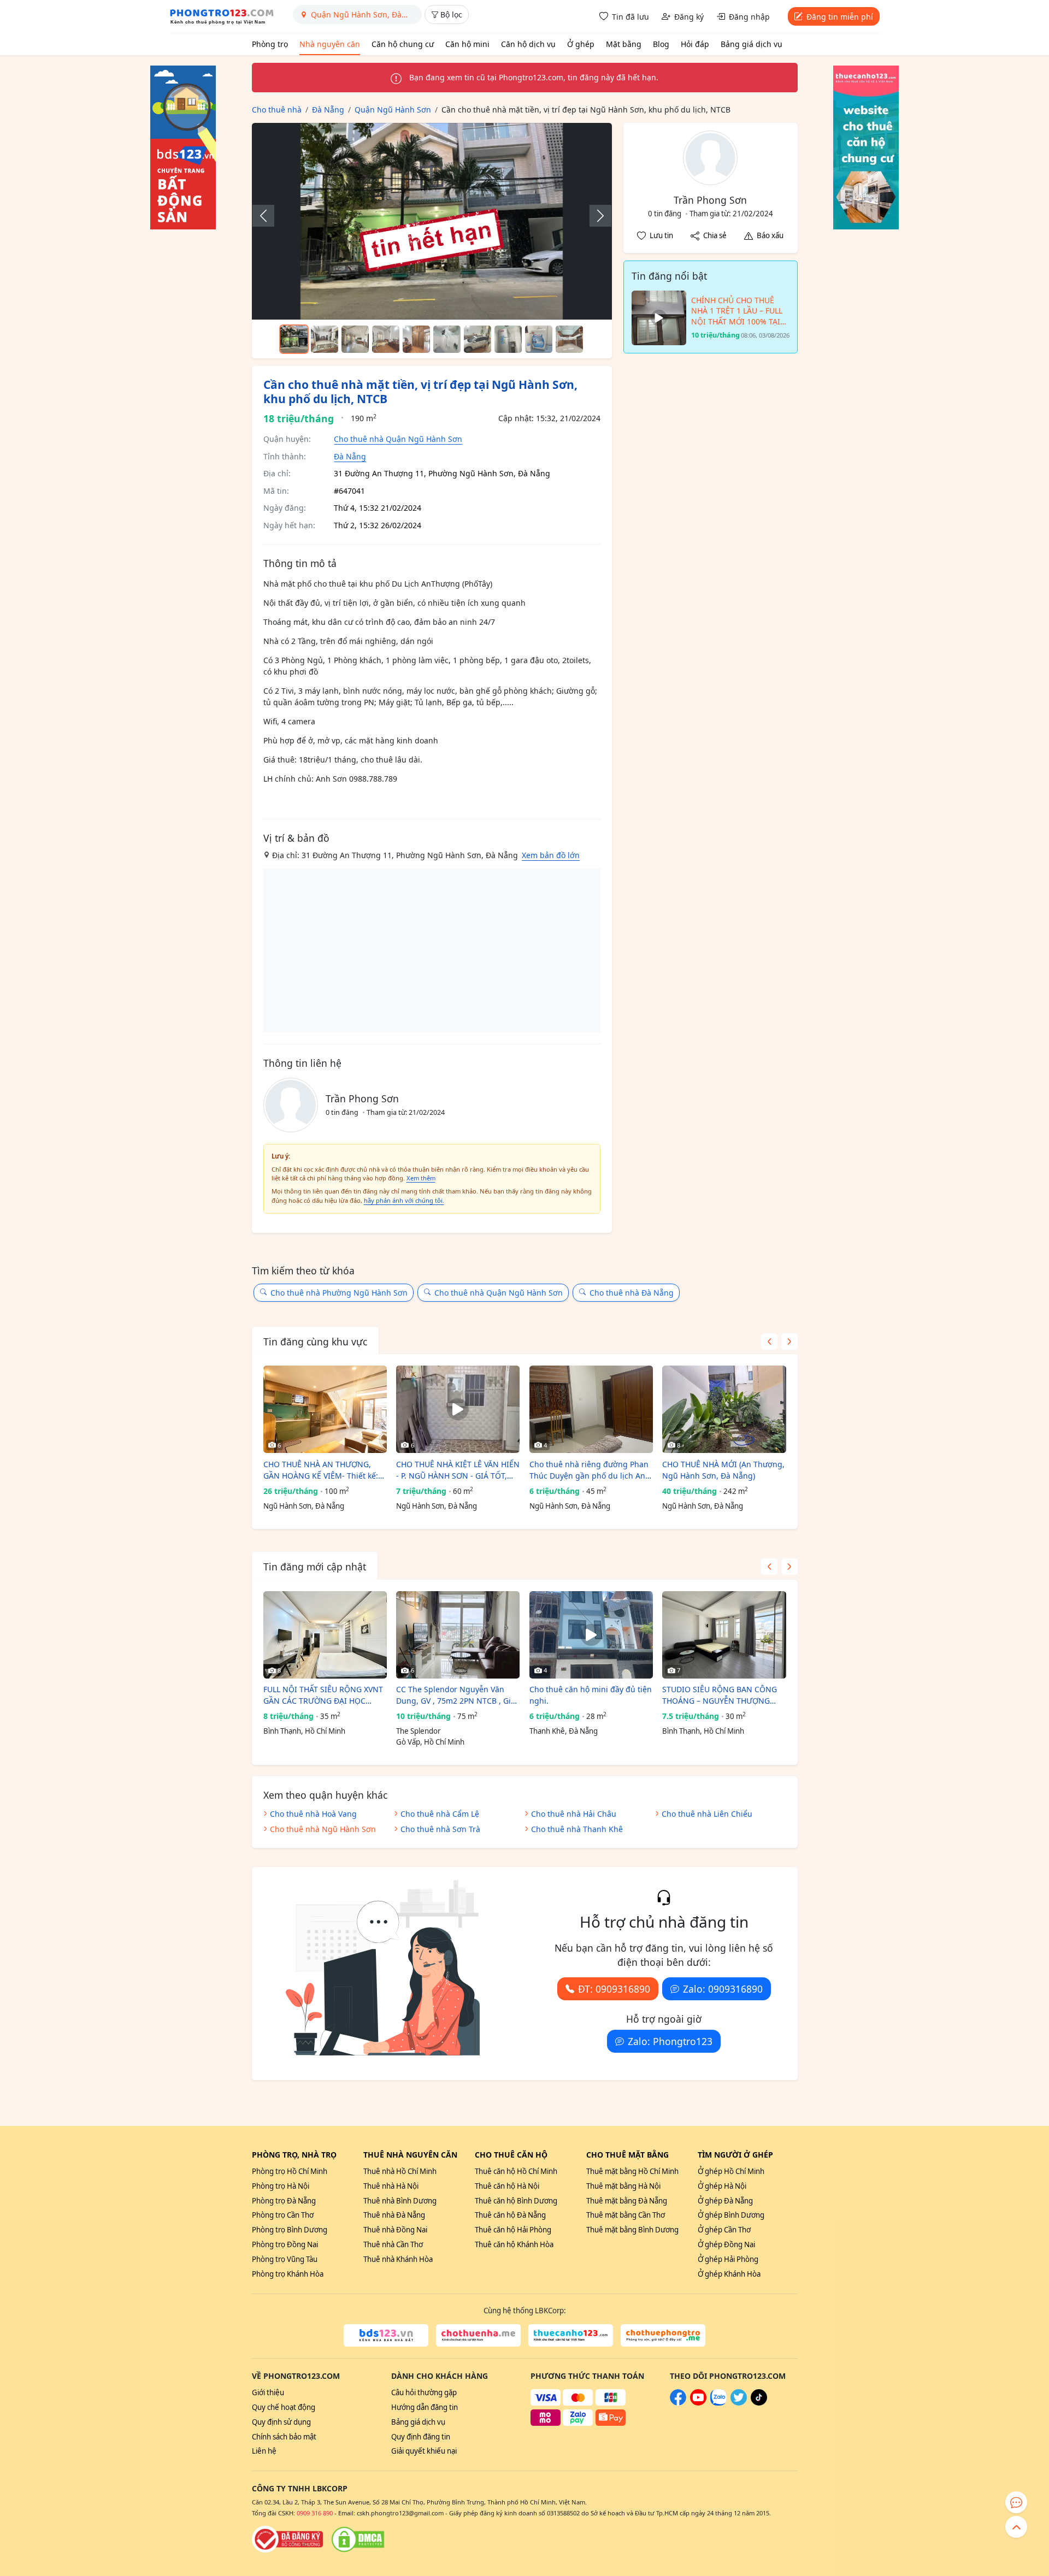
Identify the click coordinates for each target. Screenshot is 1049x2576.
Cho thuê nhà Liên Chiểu (707, 1814)
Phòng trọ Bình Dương (290, 2230)
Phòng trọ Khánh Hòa (288, 2274)
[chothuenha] (478, 2336)
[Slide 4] (386, 339)
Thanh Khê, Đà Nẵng (564, 1731)
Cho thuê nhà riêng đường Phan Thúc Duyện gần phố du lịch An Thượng (589, 1470)
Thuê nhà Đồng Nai (395, 2230)
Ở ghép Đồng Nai (726, 2244)
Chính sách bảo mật (284, 2437)
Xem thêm (421, 1178)
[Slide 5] (416, 339)
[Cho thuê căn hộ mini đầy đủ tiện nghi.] (591, 1635)
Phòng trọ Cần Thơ (283, 2215)
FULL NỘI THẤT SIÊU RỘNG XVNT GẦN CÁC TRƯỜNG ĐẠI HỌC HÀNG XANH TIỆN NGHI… (323, 1695)
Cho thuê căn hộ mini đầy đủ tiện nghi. (591, 1695)
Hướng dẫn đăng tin (425, 2407)
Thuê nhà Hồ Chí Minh (400, 2171)
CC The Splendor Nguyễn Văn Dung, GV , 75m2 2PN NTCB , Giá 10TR (456, 1695)
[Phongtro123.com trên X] (739, 2403)
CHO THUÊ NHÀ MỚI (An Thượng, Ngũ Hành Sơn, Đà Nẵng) (723, 1470)
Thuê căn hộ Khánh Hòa (514, 2244)
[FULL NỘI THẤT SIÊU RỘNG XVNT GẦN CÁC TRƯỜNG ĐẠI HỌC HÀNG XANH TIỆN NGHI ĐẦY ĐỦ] (325, 1635)
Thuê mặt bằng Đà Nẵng (627, 2201)
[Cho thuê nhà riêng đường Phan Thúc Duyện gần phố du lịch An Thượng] (591, 1409)
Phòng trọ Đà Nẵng (284, 2201)
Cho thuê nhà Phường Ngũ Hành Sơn (339, 1293)
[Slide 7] (478, 339)
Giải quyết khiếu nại (424, 2451)
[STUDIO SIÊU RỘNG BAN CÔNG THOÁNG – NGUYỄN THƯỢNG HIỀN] (724, 1635)
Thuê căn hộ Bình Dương (516, 2201)
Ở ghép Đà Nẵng (725, 2201)
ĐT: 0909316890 (614, 1989)
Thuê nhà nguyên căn (410, 2155)
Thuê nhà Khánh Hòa (398, 2259)
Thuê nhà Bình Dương (400, 2201)
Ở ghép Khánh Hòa (729, 2274)
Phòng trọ (270, 44)
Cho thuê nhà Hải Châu (574, 1814)
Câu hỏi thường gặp (424, 2392)
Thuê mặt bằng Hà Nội (623, 2186)
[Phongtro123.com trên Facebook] (678, 2403)
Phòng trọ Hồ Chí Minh (290, 2171)
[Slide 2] (325, 339)
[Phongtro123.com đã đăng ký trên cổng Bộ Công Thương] (287, 2539)
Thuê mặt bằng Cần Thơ (626, 2215)
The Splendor (418, 1731)
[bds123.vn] (386, 2336)
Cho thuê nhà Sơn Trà (440, 1829)
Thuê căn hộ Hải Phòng (513, 2230)
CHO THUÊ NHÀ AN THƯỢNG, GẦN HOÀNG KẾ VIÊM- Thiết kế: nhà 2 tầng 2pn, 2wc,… (321, 1470)
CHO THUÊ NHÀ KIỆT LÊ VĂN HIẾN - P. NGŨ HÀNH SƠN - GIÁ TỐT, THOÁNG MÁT (458, 1470)
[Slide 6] (447, 339)
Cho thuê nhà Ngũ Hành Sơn (323, 1829)
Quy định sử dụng (281, 2422)
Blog (661, 44)
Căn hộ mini (467, 44)
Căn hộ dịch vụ (528, 44)
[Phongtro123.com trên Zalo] (718, 2403)
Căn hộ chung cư (403, 44)
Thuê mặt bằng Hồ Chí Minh (632, 2171)
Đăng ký (689, 17)
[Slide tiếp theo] (595, 216)
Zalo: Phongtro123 (670, 2041)
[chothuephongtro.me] (663, 2336)
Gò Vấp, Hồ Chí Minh (430, 1742)
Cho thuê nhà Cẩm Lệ (440, 1814)
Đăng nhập (749, 17)
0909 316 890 (315, 2513)
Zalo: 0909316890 (723, 1989)
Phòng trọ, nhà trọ (294, 2155)
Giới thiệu (268, 2392)
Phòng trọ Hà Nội (281, 2186)
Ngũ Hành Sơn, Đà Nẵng (304, 1506)
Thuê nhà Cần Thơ (393, 2244)
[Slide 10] (569, 339)
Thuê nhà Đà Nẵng (394, 2215)
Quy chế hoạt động (284, 2407)
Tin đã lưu (630, 17)
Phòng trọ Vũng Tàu (285, 2259)
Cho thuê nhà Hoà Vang (313, 1814)
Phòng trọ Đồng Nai (285, 2244)
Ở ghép (581, 44)
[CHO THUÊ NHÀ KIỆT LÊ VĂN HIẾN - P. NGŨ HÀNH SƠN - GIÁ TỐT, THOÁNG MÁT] (458, 1409)
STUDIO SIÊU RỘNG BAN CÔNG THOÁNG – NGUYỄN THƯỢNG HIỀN (720, 1695)
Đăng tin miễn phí (840, 17)
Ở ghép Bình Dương (731, 2215)
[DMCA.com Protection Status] (358, 2539)
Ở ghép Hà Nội (722, 2186)
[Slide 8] (508, 339)
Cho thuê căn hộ (511, 2155)
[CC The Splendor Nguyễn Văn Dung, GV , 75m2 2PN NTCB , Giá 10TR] (458, 1635)
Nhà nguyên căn (330, 44)
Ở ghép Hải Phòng (728, 2259)
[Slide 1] (294, 339)
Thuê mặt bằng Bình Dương (632, 2230)
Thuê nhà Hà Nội (391, 2186)
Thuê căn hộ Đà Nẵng (510, 2215)
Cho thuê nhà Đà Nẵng (632, 1293)
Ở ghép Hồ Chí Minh (731, 2171)
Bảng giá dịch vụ (752, 44)
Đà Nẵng (350, 456)
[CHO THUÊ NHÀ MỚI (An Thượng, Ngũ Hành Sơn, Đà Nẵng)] (724, 1409)
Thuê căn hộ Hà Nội (507, 2186)
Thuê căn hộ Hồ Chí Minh (516, 2171)
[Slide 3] (355, 339)
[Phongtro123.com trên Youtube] (698, 2403)
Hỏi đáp (695, 44)
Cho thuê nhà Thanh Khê (577, 1829)
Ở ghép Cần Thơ (724, 2230)
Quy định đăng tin (421, 2437)
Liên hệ (264, 2451)
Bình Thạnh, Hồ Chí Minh (304, 1731)
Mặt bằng (624, 44)
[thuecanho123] (571, 2336)
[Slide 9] (539, 339)
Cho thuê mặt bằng (627, 2155)
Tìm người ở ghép (735, 2155)
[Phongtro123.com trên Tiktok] (759, 2403)
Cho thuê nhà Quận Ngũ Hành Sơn (398, 439)
